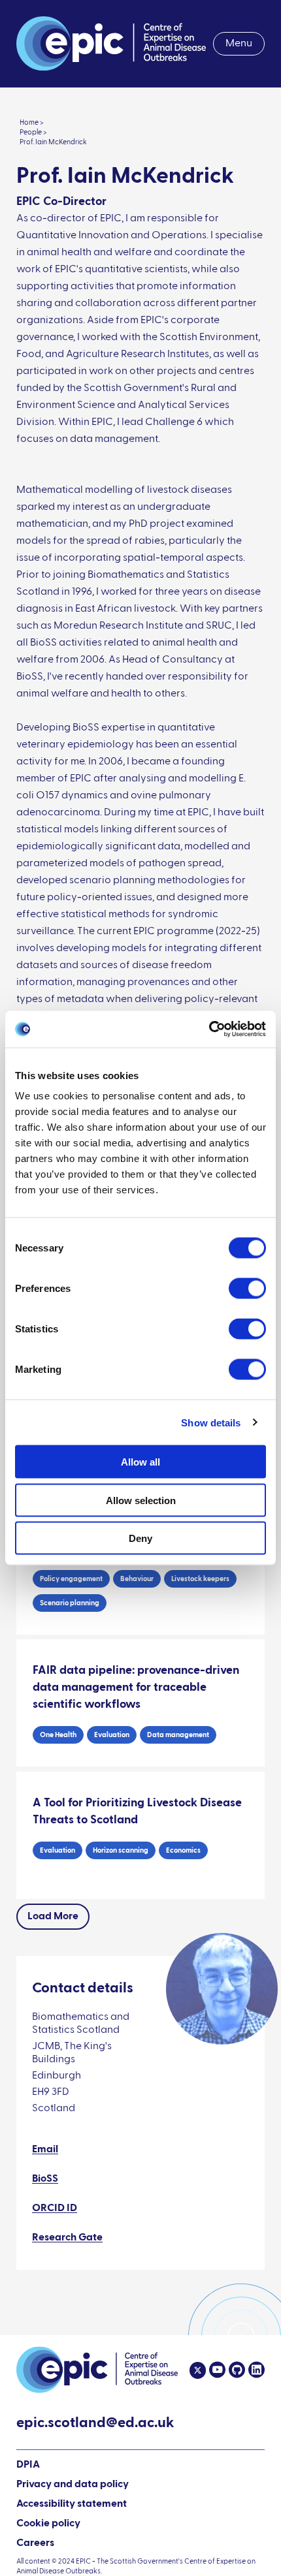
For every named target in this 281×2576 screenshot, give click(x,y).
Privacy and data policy (73, 2485)
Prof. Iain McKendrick (53, 142)
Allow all (140, 1462)
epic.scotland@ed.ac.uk (95, 2425)
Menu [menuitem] (239, 44)
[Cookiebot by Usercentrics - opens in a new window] (209, 1029)
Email (45, 2150)
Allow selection (141, 1500)
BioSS (45, 2179)
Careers (35, 2543)
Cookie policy (48, 2524)
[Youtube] (216, 2370)
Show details (211, 1422)
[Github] (235, 2370)
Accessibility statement (72, 2504)
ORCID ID (55, 2208)
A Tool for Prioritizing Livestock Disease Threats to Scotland (137, 1812)
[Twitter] (198, 2370)
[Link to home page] (111, 44)
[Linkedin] (255, 2370)
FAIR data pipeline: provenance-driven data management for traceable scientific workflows (136, 1688)
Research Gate (67, 2238)
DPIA (28, 2466)
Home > (32, 122)
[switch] (247, 1289)
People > (33, 132)
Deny (140, 1538)
